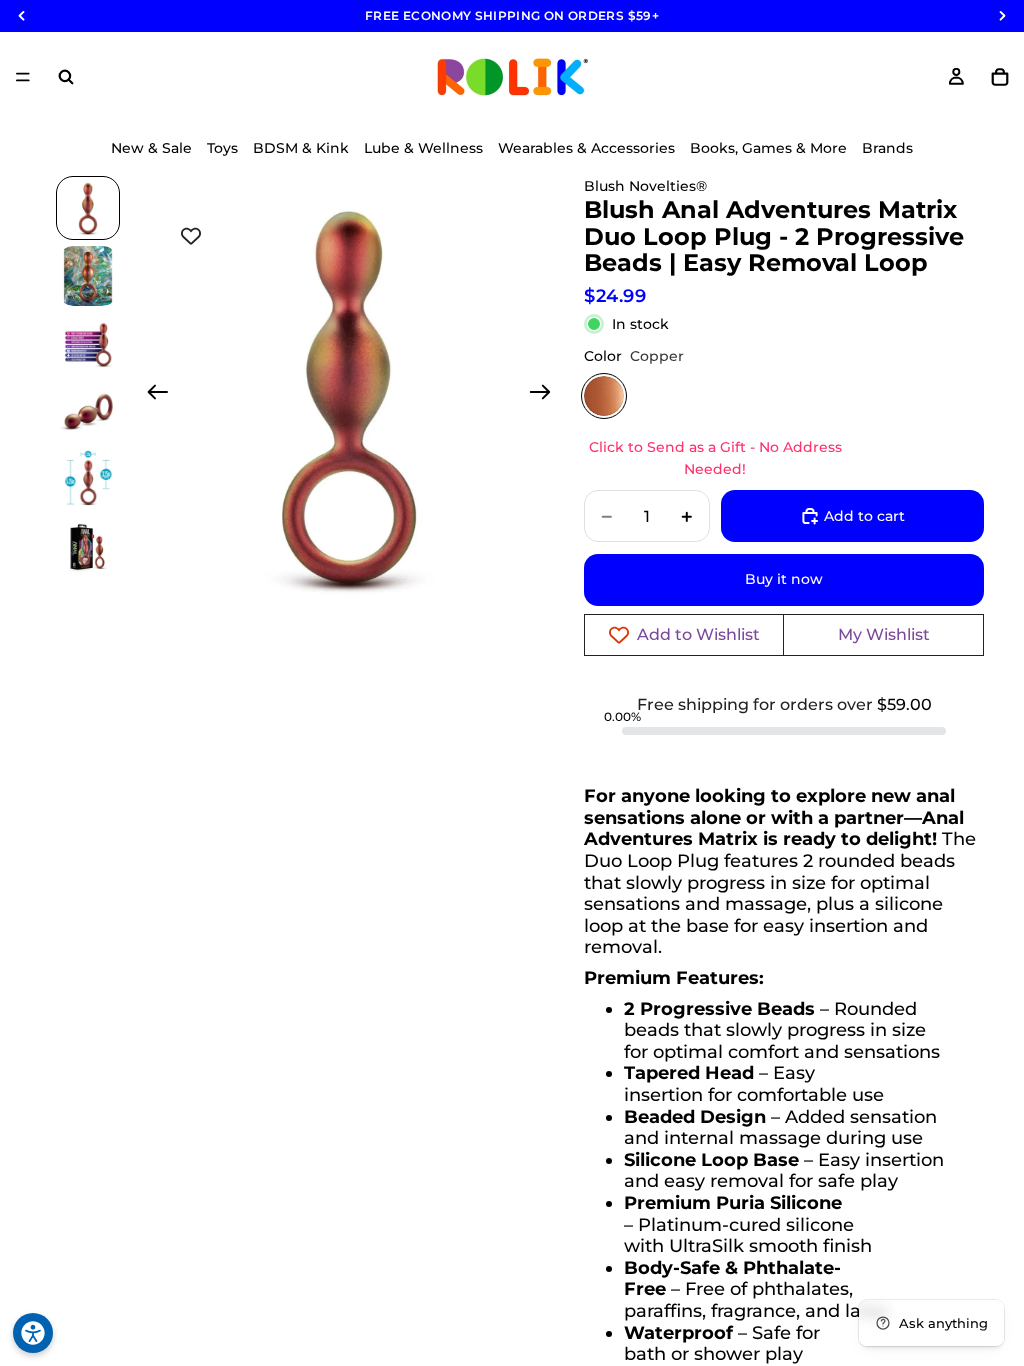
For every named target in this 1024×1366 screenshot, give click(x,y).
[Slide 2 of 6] (88, 276)
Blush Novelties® (645, 186)
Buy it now (784, 579)
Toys (222, 148)
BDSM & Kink (301, 148)
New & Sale (151, 148)
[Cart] (1000, 77)
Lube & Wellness (423, 148)
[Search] (66, 77)
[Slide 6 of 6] (88, 548)
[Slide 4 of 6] (88, 412)
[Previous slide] (151, 395)
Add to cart (864, 516)
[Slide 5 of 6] (88, 480)
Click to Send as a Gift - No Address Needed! (715, 458)
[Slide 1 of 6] (88, 208)
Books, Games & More (768, 148)
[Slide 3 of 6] (88, 344)
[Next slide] (546, 395)
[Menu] (23, 77)
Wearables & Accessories (586, 148)
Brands (887, 148)
